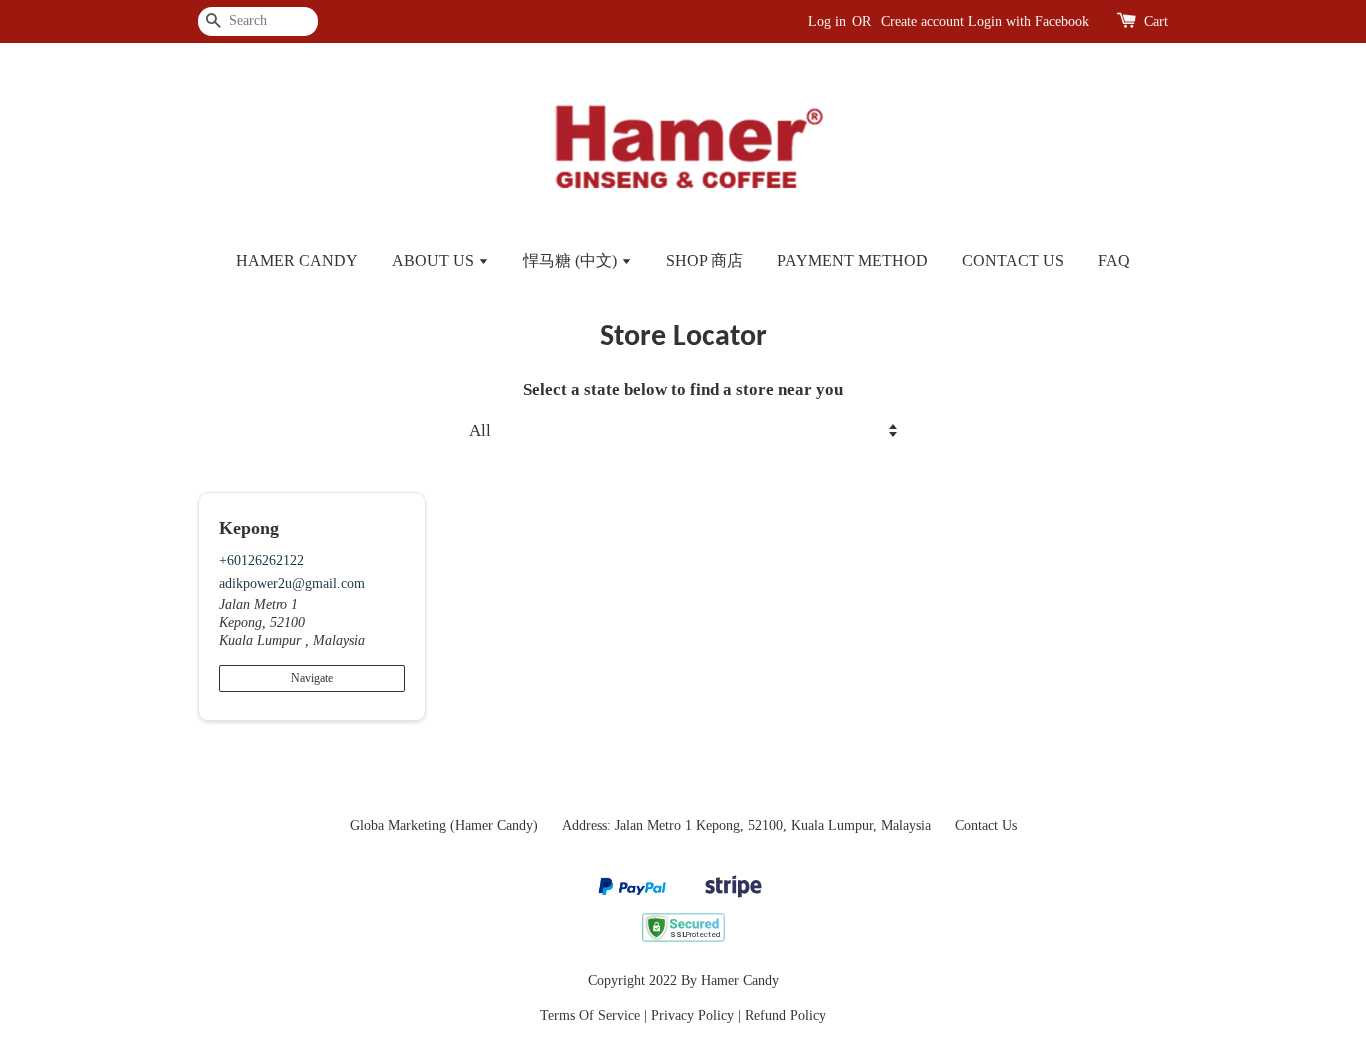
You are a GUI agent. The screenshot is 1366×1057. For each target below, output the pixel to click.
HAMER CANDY (297, 260)
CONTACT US (1013, 260)
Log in (827, 21)
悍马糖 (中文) (572, 260)
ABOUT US (435, 260)
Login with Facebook (1028, 21)
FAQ (1114, 260)
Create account (922, 21)
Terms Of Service (590, 1015)
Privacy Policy (692, 1015)
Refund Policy (785, 1015)
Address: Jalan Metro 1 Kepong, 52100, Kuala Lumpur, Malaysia (746, 825)
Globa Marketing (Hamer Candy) (444, 825)
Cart (1156, 21)
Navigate (312, 678)
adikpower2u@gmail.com (292, 583)
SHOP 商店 (704, 260)
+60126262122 (261, 560)
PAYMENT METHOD (852, 260)
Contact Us (986, 825)
